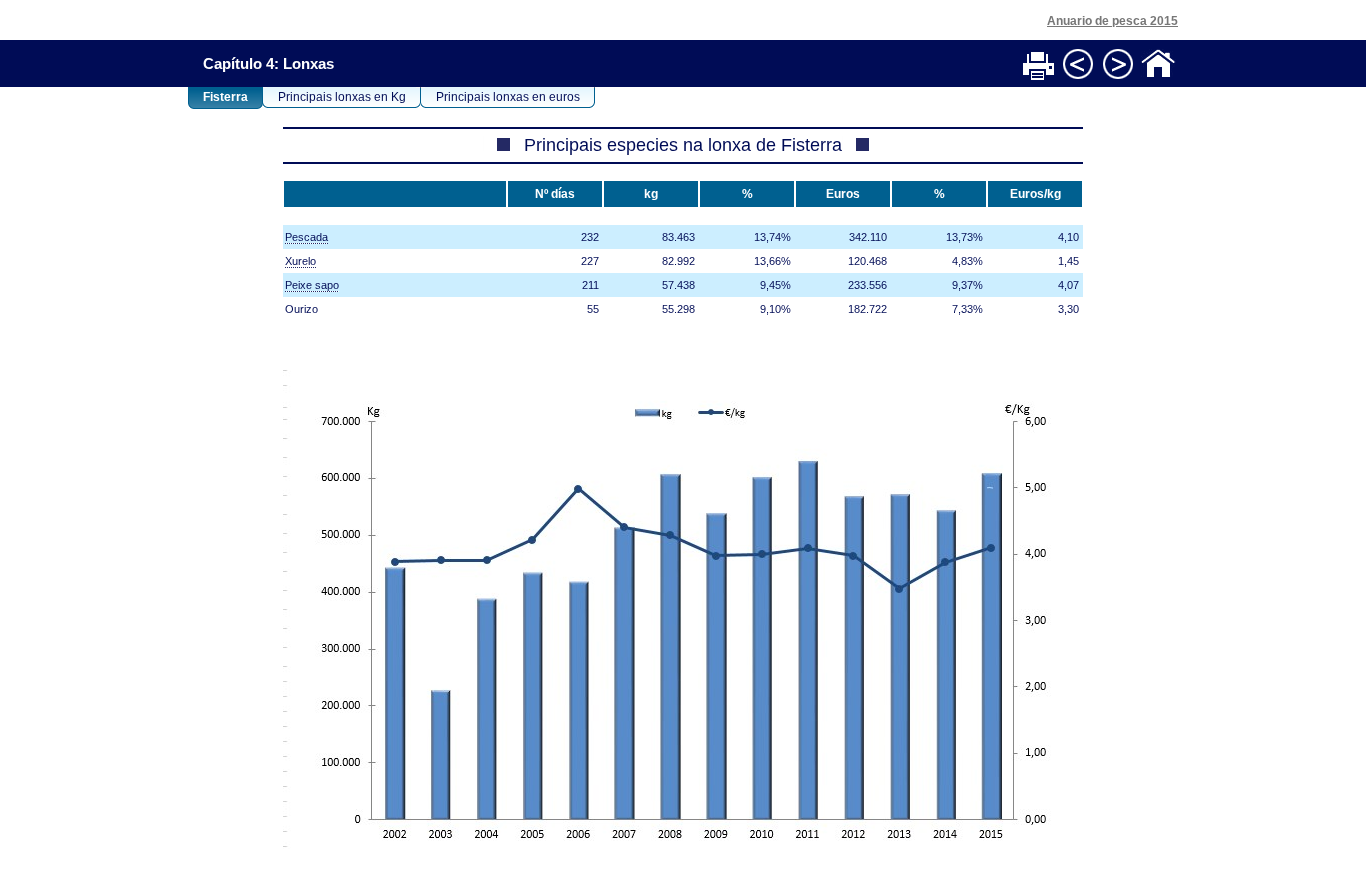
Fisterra (225, 97)
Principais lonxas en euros (508, 97)
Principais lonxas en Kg (342, 97)
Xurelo (300, 261)
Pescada (306, 237)
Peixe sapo (312, 285)
